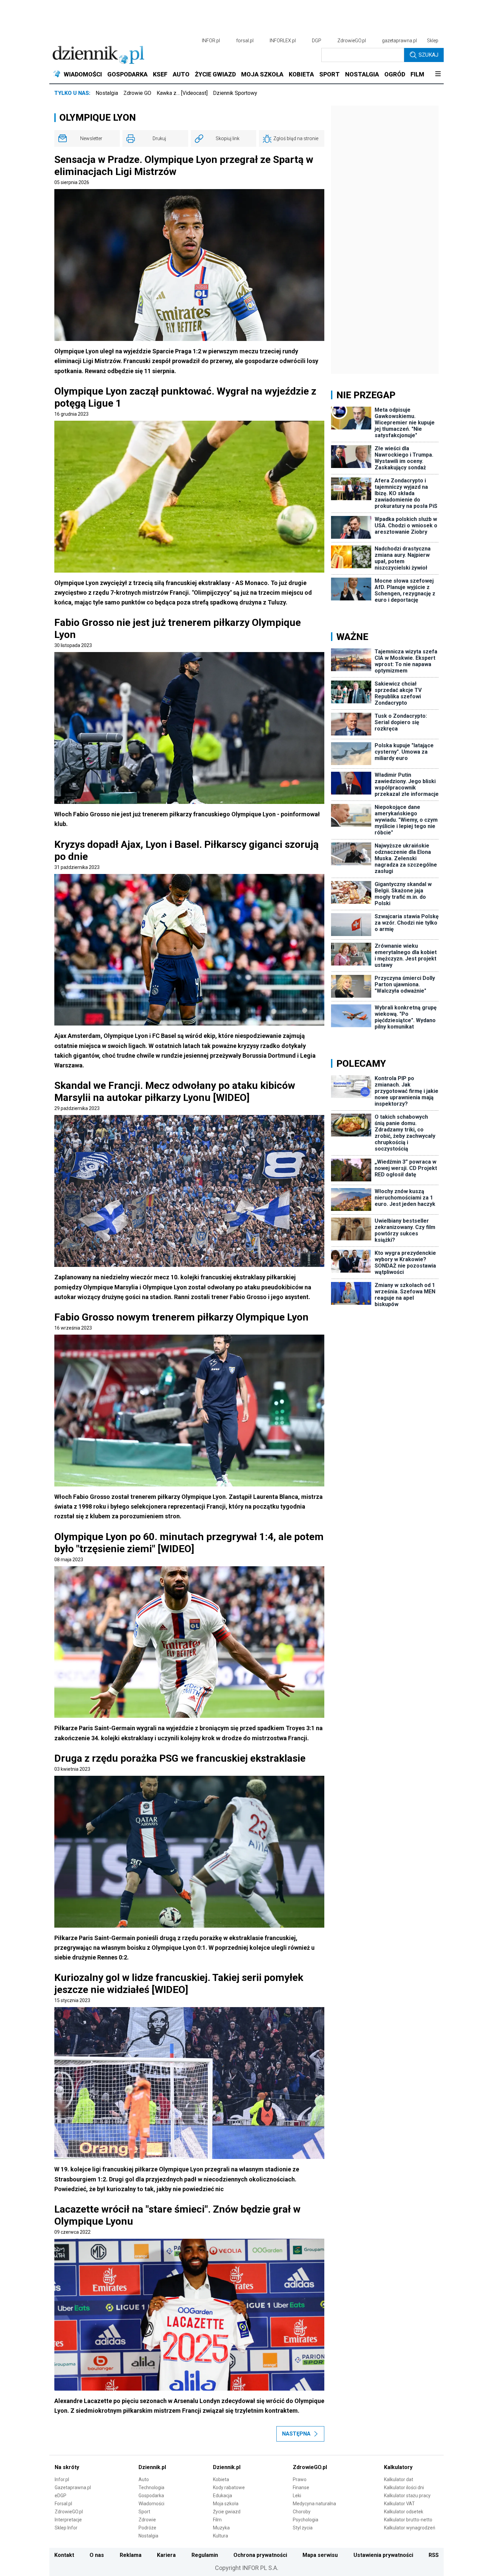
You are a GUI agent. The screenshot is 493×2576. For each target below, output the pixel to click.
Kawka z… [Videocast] (182, 93)
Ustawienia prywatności (383, 2555)
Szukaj (428, 55)
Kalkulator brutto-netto (408, 2520)
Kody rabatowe (229, 2487)
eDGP (61, 2496)
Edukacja (223, 2496)
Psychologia (306, 2520)
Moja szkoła (226, 2504)
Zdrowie (147, 2520)
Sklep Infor (66, 2528)
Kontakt (64, 2555)
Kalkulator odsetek (404, 2512)
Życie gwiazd (227, 2512)
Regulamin (205, 2555)
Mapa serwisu (320, 2555)
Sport (144, 2512)
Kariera (166, 2555)
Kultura (221, 2536)
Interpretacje (68, 2520)
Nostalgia (107, 93)
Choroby (302, 2512)
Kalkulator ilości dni (404, 2487)
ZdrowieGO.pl (352, 41)
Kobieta (221, 2479)
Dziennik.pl (152, 2467)
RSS (434, 2555)
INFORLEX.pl (283, 41)
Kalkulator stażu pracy (407, 2496)
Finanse (301, 2487)
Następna (296, 2434)
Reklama (131, 2555)
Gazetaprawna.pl (73, 2487)
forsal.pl (245, 41)
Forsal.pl (63, 2504)
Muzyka (221, 2528)
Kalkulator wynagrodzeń (410, 2528)
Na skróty (67, 2467)
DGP (317, 41)
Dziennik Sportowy (235, 93)
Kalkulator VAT (399, 2504)
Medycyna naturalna (314, 2504)
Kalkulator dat (399, 2479)
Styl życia (303, 2528)
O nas (97, 2555)
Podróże (147, 2528)
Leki (297, 2496)
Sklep (433, 41)
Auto (144, 2479)
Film (217, 2520)
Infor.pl (62, 2479)
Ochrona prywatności (260, 2555)
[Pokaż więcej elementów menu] (438, 74)
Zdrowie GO (137, 93)
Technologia (151, 2487)
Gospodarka (151, 2496)
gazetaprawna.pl (399, 41)
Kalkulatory (398, 2467)
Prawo (300, 2479)
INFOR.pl (211, 41)
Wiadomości (151, 2504)
